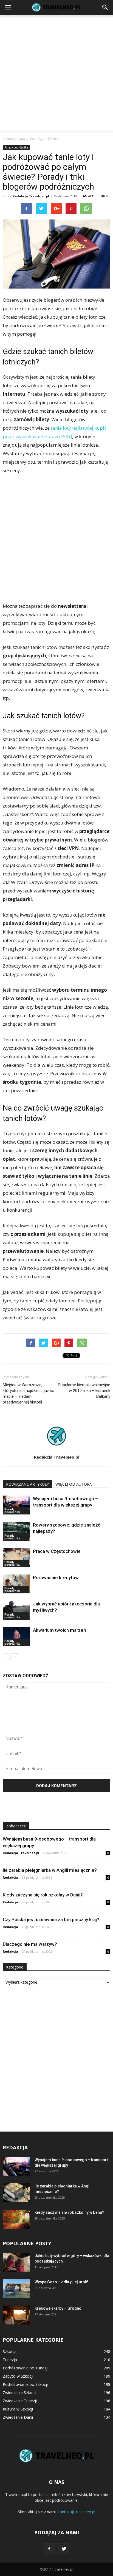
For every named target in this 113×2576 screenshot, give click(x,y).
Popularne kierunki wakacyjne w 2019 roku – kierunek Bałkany (84, 1391)
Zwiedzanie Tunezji (20, 2401)
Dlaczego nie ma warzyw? (30, 1944)
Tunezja (10, 2360)
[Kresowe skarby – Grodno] (16, 2315)
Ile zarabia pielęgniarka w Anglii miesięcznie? (50, 1870)
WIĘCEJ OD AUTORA (74, 1484)
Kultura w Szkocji (18, 2409)
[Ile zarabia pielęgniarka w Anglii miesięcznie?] (16, 2193)
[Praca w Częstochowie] (16, 1558)
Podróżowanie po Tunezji (26, 2368)
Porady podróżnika (16, 147)
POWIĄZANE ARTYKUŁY (27, 1484)
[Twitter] (64, 2549)
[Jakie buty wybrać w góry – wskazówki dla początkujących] (16, 2262)
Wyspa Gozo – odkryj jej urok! (61, 2282)
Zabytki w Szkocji (18, 2376)
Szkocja (10, 2351)
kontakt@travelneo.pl (76, 2512)
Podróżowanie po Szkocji (25, 2384)
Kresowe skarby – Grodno (58, 2308)
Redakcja (10, 1877)
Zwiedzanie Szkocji (19, 2393)
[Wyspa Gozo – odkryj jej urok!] (16, 2289)
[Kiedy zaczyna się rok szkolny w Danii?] (16, 2219)
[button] (105, 7)
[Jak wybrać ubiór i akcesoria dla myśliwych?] (16, 1610)
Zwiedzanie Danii (18, 2417)
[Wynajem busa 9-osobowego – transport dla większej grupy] (16, 1505)
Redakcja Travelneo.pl (31, 196)
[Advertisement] (56, 74)
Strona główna (14, 139)
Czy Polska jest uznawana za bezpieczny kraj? (51, 1919)
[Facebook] (49, 2549)
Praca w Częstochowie (57, 1551)
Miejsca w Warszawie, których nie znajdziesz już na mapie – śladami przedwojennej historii (29, 1393)
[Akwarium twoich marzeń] (16, 1637)
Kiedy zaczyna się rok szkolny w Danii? (43, 1895)
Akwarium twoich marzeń (59, 1630)
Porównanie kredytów (56, 1577)
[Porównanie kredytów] (16, 1584)
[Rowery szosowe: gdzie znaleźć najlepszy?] (16, 1531)
